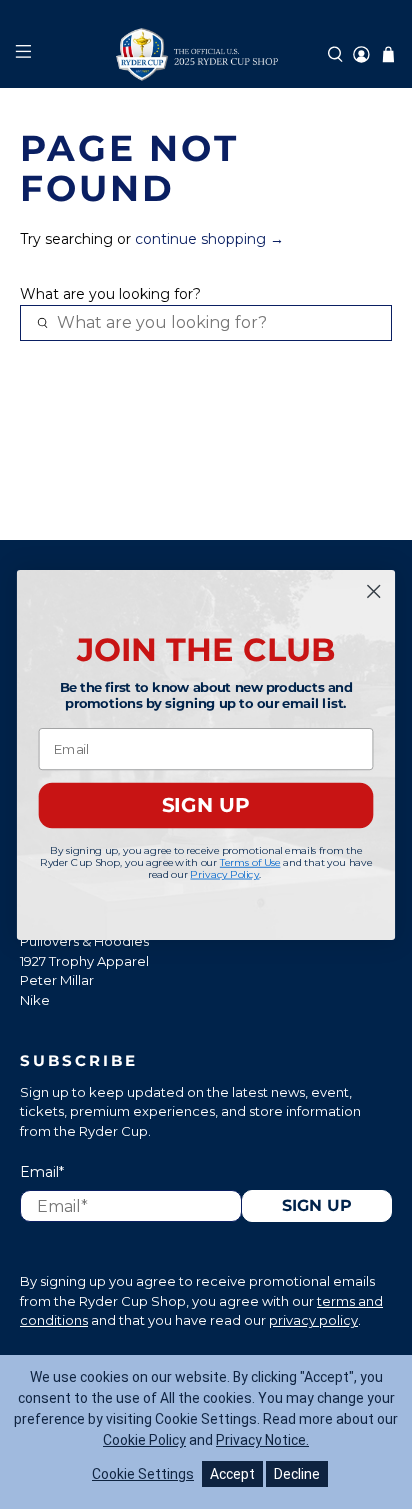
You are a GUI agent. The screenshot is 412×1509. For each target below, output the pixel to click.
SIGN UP (206, 805)
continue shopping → (209, 239)
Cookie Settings (143, 1474)
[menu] (22, 54)
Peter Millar (57, 980)
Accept (232, 1474)
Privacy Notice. (262, 1440)
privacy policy (313, 1320)
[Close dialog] (373, 590)
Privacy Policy (224, 873)
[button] (335, 54)
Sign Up (317, 1205)
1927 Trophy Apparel (84, 961)
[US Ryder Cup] (206, 54)
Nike (35, 1000)
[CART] (388, 54)
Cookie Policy (144, 1440)
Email (42, 1172)
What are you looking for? (110, 294)
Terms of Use (250, 861)
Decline (297, 1474)
